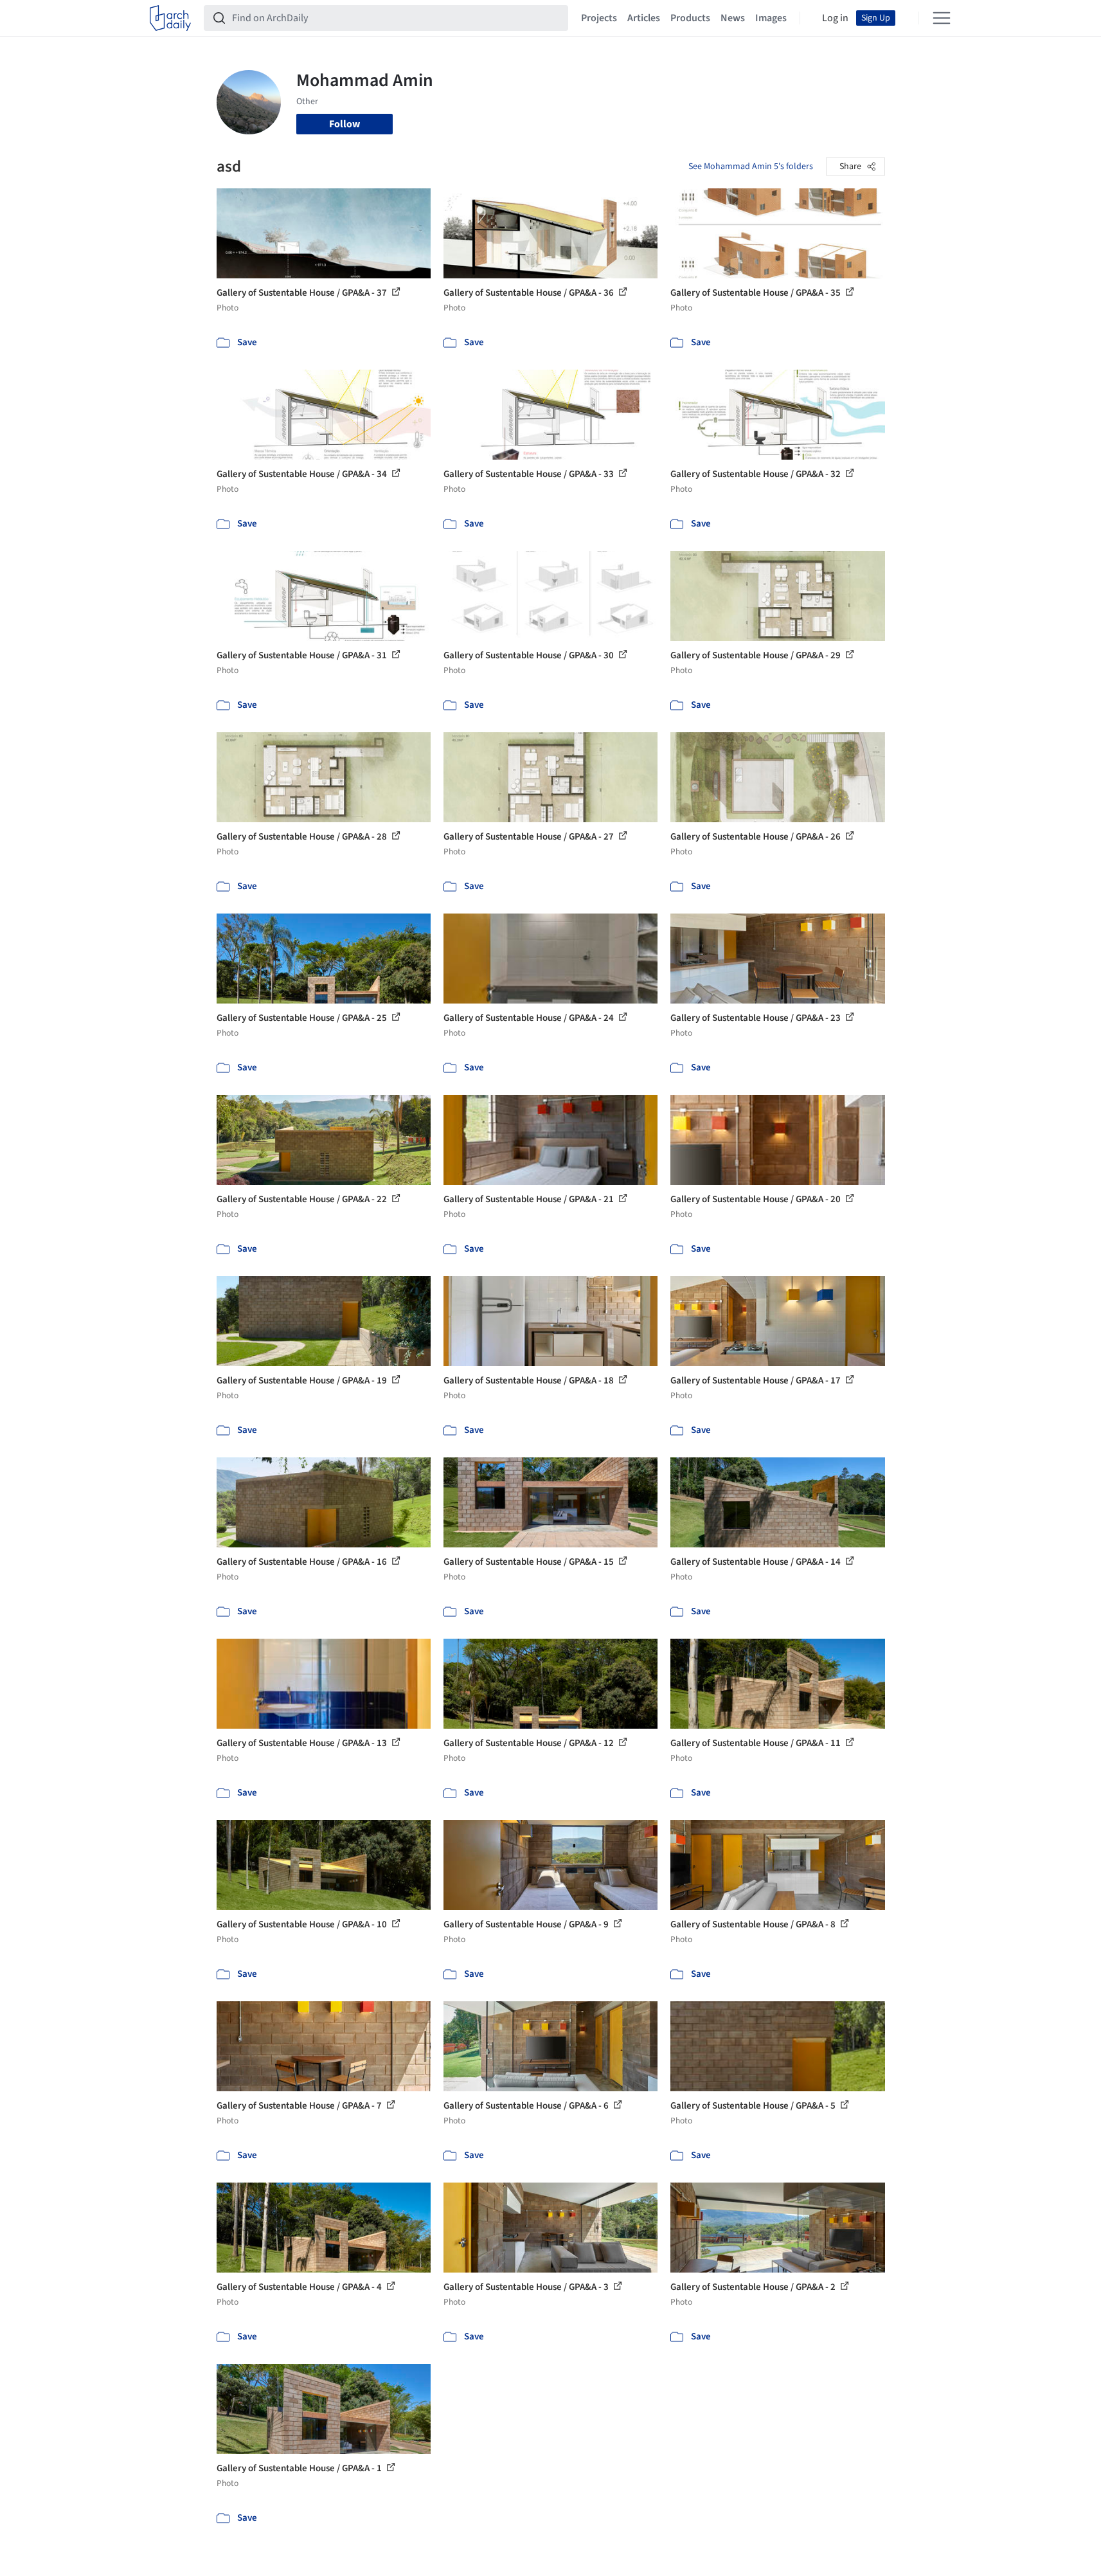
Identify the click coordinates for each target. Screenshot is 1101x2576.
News (733, 18)
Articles (644, 18)
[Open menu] (942, 18)
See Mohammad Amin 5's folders (751, 167)
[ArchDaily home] (170, 18)
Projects (599, 18)
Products (690, 18)
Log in (835, 18)
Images (771, 18)
